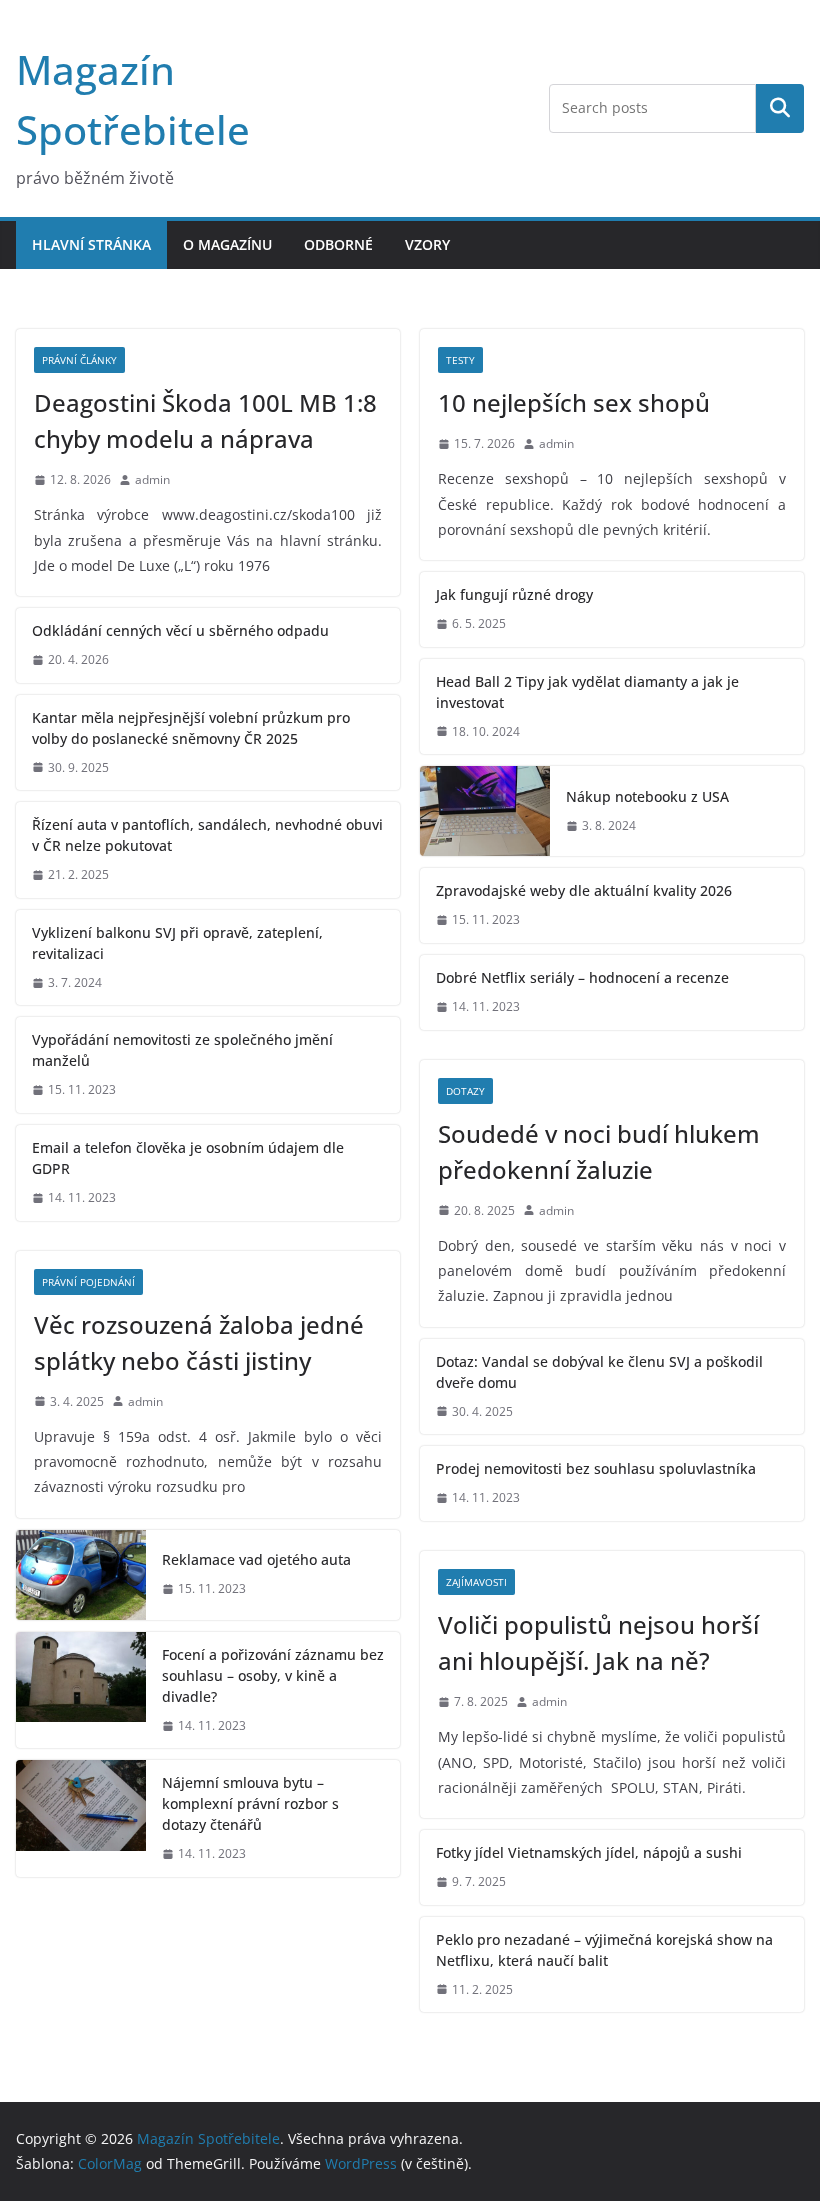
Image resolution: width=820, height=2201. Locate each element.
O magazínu (227, 244)
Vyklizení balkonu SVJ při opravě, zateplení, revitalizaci (177, 943)
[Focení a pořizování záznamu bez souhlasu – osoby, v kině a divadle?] (81, 1690)
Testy (460, 360)
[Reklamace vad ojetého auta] (81, 1575)
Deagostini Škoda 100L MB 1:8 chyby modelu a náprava (205, 420)
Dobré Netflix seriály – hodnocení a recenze (582, 977)
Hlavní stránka (91, 244)
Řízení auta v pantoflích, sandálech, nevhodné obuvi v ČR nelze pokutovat (207, 835)
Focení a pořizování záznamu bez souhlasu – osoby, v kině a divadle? (273, 1675)
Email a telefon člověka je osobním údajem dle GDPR (188, 1158)
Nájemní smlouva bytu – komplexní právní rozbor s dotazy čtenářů (250, 1803)
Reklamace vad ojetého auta (256, 1559)
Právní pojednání (88, 1282)
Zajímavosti (476, 1582)
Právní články (79, 360)
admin (152, 479)
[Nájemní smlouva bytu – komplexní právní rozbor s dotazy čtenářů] (81, 1818)
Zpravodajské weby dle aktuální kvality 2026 (584, 890)
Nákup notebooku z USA (647, 796)
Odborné (338, 244)
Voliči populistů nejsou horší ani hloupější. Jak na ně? (598, 1642)
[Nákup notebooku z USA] (485, 811)
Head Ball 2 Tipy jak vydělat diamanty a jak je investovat (587, 692)
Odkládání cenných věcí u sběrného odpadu (180, 630)
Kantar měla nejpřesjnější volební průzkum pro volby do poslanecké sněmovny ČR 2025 (191, 728)
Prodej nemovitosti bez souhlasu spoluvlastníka (596, 1468)
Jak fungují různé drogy (514, 594)
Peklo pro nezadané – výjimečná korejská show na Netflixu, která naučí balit (604, 1950)
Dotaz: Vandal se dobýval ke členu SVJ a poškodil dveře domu (599, 1372)
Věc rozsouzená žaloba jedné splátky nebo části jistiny (199, 1342)
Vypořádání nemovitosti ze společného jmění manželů (182, 1050)
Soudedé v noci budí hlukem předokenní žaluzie (599, 1151)
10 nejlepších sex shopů (574, 402)
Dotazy (465, 1091)
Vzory (427, 244)
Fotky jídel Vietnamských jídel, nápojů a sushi (589, 1852)
